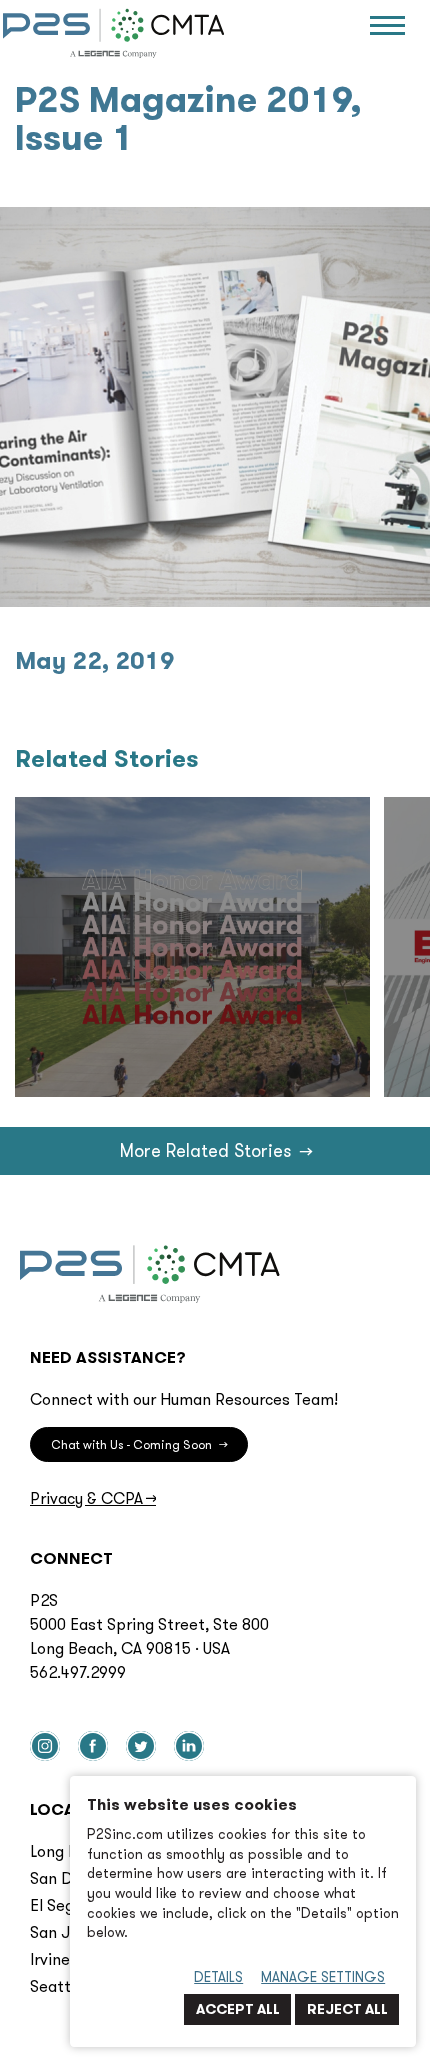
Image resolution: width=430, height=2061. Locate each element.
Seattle (57, 1986)
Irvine (50, 1959)
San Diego (67, 1878)
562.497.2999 (78, 1672)
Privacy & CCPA (93, 1498)
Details (218, 1977)
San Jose (63, 1932)
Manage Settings (323, 1977)
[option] (192, 947)
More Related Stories (215, 1151)
